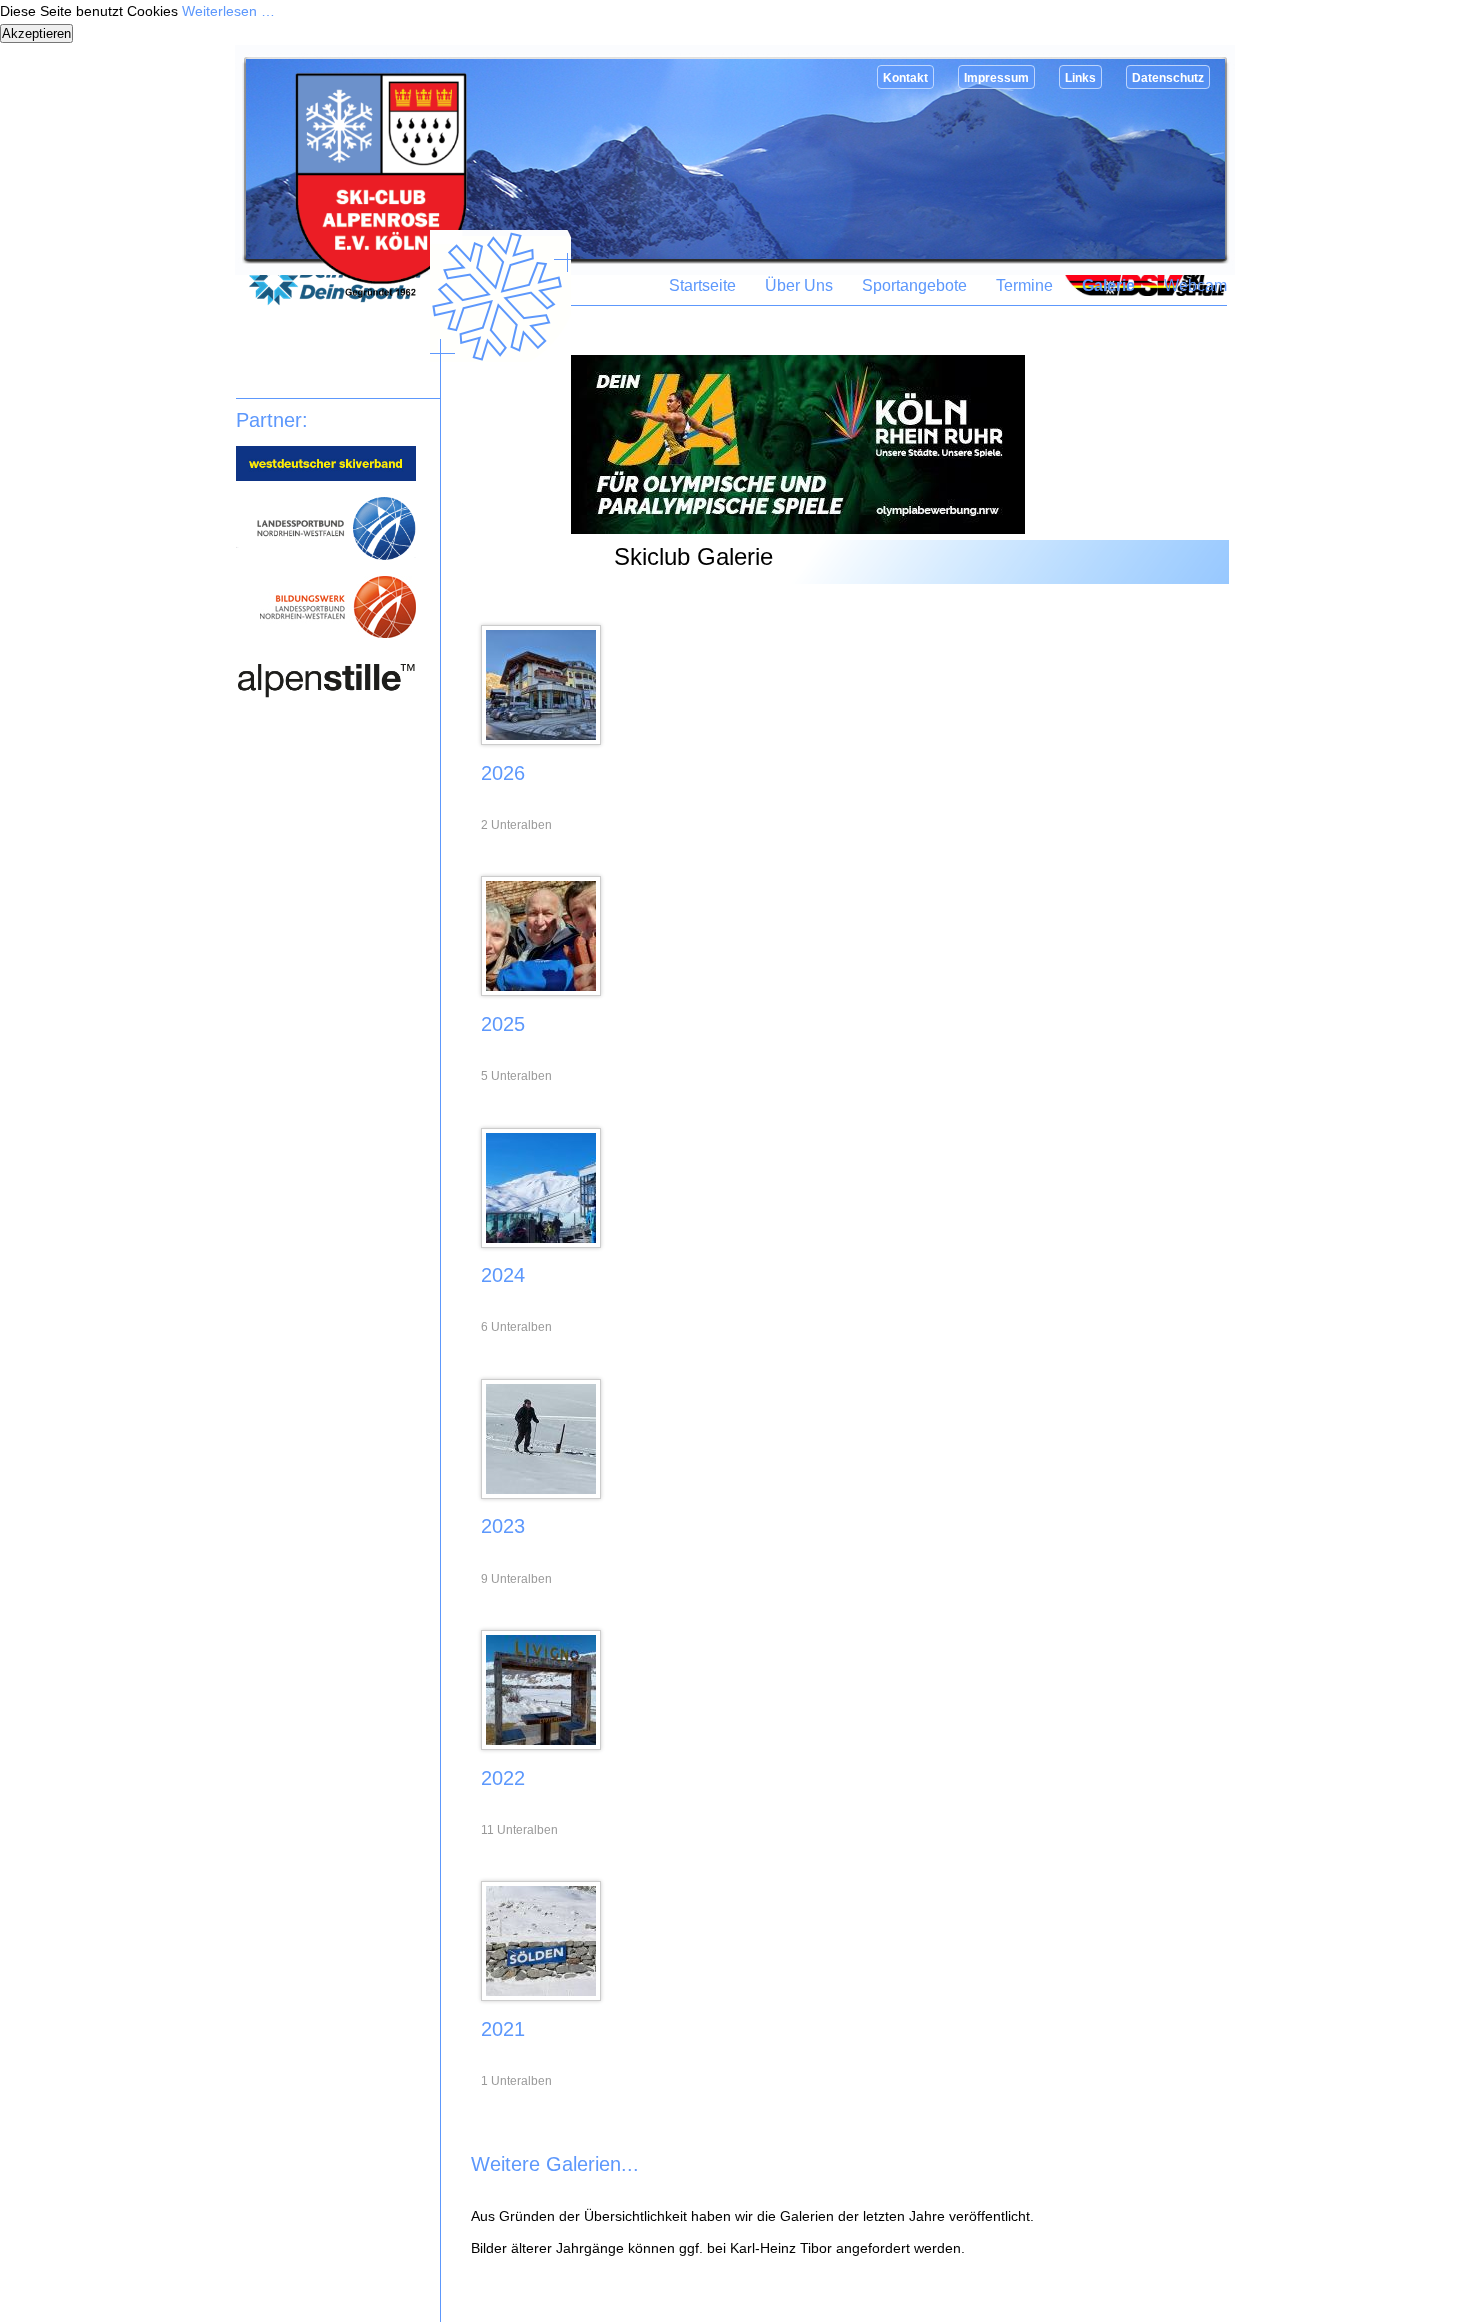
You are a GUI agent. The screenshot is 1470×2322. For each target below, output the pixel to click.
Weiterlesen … (228, 11)
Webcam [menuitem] (1195, 285)
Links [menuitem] (1080, 78)
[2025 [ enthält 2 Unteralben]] (541, 991)
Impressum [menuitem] (996, 78)
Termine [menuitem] (1024, 285)
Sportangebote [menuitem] (914, 285)
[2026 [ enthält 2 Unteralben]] (541, 740)
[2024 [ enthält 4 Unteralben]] (541, 1243)
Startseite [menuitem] (702, 285)
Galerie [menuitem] (1108, 285)
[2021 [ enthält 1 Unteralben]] (541, 1996)
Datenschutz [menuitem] (1168, 78)
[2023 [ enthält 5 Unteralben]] (541, 1494)
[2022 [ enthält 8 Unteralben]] (541, 1745)
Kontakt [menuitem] (905, 78)
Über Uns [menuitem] (799, 285)
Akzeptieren (36, 33)
